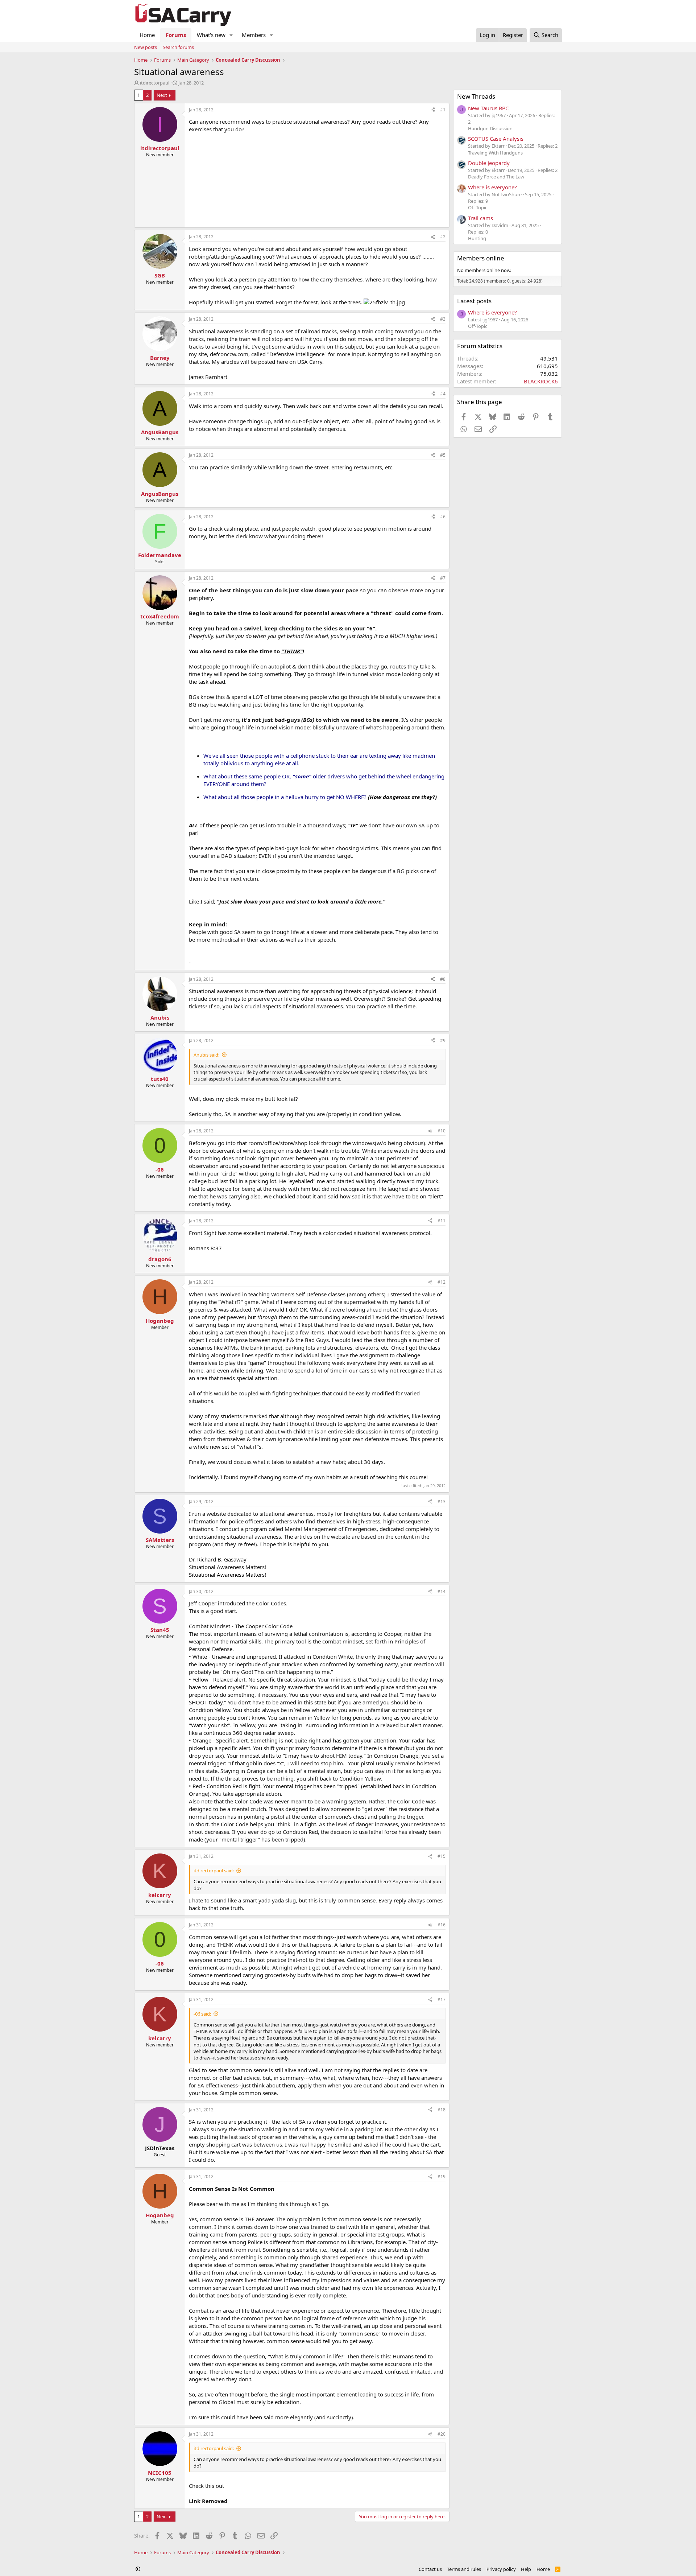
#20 (442, 2434)
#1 (443, 110)
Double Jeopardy (489, 163)
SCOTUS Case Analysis (496, 139)
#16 (442, 1925)
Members (254, 35)
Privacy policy (501, 2569)
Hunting (477, 238)
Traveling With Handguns (495, 153)
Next (162, 95)
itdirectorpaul (155, 83)
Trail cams (480, 218)
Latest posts (474, 301)
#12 (442, 1282)
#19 (442, 2176)
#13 (442, 1501)
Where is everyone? (492, 187)
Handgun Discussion (490, 128)
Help (526, 2569)
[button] (231, 35)
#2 (443, 237)
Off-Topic (478, 207)
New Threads (476, 96)
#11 (442, 1221)
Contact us (430, 2569)
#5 (443, 455)
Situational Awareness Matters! (227, 1575)
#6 (443, 517)
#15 (442, 1856)
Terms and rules (464, 2569)
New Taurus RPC (488, 108)
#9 (443, 1040)
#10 (442, 1131)
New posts (146, 47)
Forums (176, 35)
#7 (443, 578)
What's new (211, 35)
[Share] (433, 110)
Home (147, 35)
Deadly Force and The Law (496, 177)
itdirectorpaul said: (214, 1871)
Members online (481, 258)
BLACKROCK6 (541, 381)
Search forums (178, 47)
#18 (442, 2110)
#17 (442, 1999)
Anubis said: (206, 1055)
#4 (443, 394)
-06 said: (202, 2014)
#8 (443, 979)
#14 (442, 1591)
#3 (443, 319)
